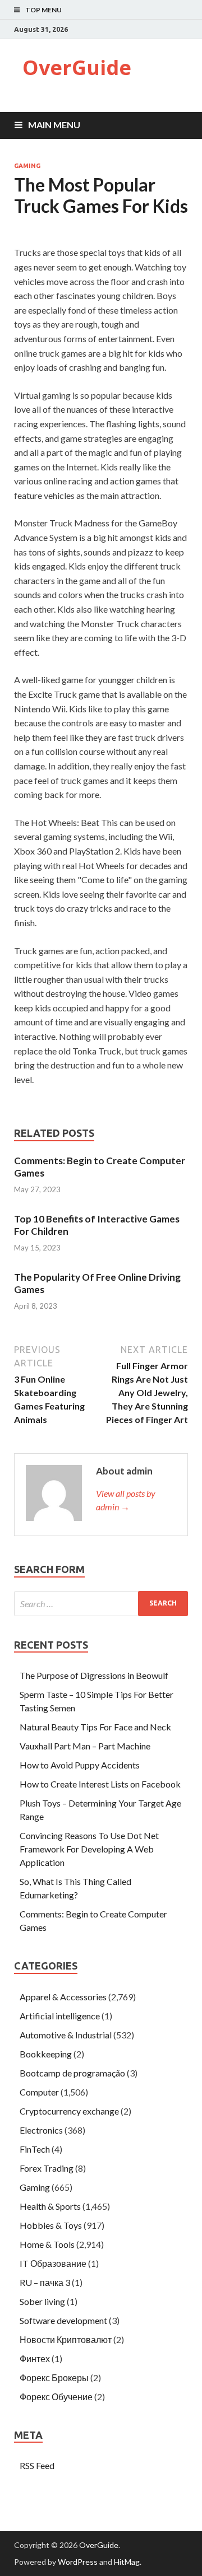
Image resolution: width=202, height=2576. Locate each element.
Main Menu (54, 125)
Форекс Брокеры (54, 2377)
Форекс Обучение (56, 2397)
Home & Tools (47, 2244)
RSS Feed (37, 2465)
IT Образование (53, 2263)
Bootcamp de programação (72, 2073)
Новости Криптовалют (66, 2339)
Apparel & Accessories (63, 1997)
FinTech (35, 2149)
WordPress (78, 2562)
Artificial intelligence (60, 2016)
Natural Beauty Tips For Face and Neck (95, 1727)
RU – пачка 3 (45, 2282)
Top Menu (43, 10)
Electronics (41, 2130)
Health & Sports (50, 2206)
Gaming (27, 166)
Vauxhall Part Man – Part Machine (85, 1746)
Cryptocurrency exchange (69, 2111)
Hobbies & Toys (51, 2225)
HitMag (127, 2562)
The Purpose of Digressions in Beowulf (94, 1675)
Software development (63, 2320)
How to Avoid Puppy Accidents (80, 1765)
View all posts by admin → (126, 1500)
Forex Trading (47, 2168)
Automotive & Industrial (66, 2035)
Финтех (35, 2358)
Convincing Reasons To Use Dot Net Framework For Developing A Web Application (89, 1849)
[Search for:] (101, 1604)
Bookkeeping (46, 2054)
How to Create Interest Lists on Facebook (100, 1784)
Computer (39, 2092)
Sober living (42, 2301)
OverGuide (77, 67)
